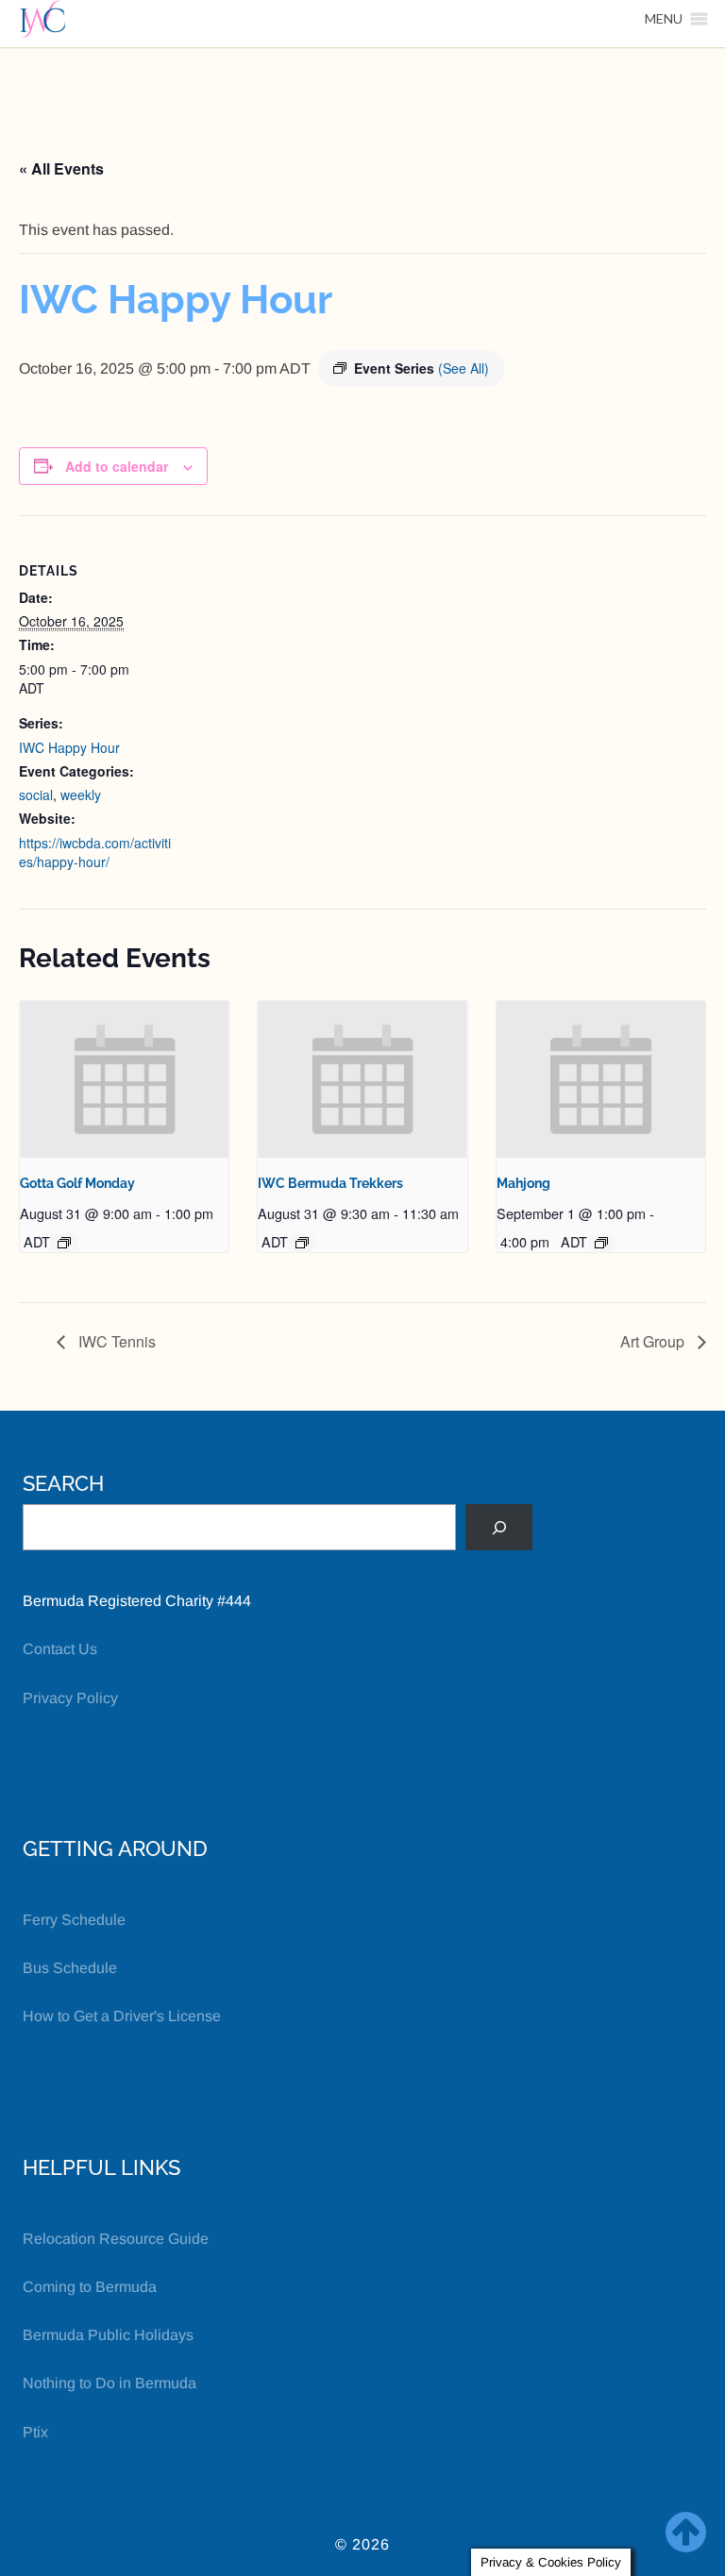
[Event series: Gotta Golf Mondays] (64, 1243)
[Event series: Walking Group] (302, 1243)
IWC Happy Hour (69, 747)
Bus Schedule (70, 1968)
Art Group (654, 1341)
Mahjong (523, 1183)
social (36, 795)
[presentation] (124, 1079)
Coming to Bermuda (90, 2287)
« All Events (61, 168)
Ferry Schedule (74, 1920)
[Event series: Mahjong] (601, 1243)
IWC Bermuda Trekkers (330, 1183)
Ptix (35, 2432)
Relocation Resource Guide (116, 2239)
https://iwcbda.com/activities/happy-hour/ (95, 852)
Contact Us (60, 1649)
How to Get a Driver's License (122, 2016)
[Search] (499, 1527)
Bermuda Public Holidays (108, 2335)
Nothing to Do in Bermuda (110, 2383)
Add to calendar (117, 466)
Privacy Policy (70, 1698)
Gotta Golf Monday (77, 1183)
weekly (81, 795)
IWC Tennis (115, 1341)
